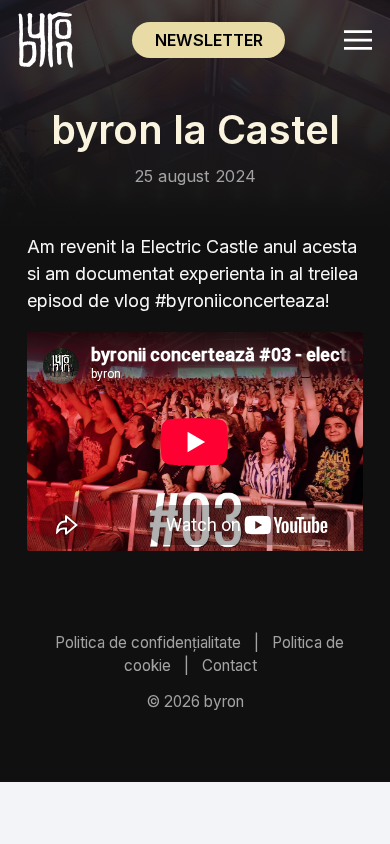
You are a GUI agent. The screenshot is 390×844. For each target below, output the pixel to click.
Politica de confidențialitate (148, 642)
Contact (229, 665)
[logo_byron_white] (45, 40)
